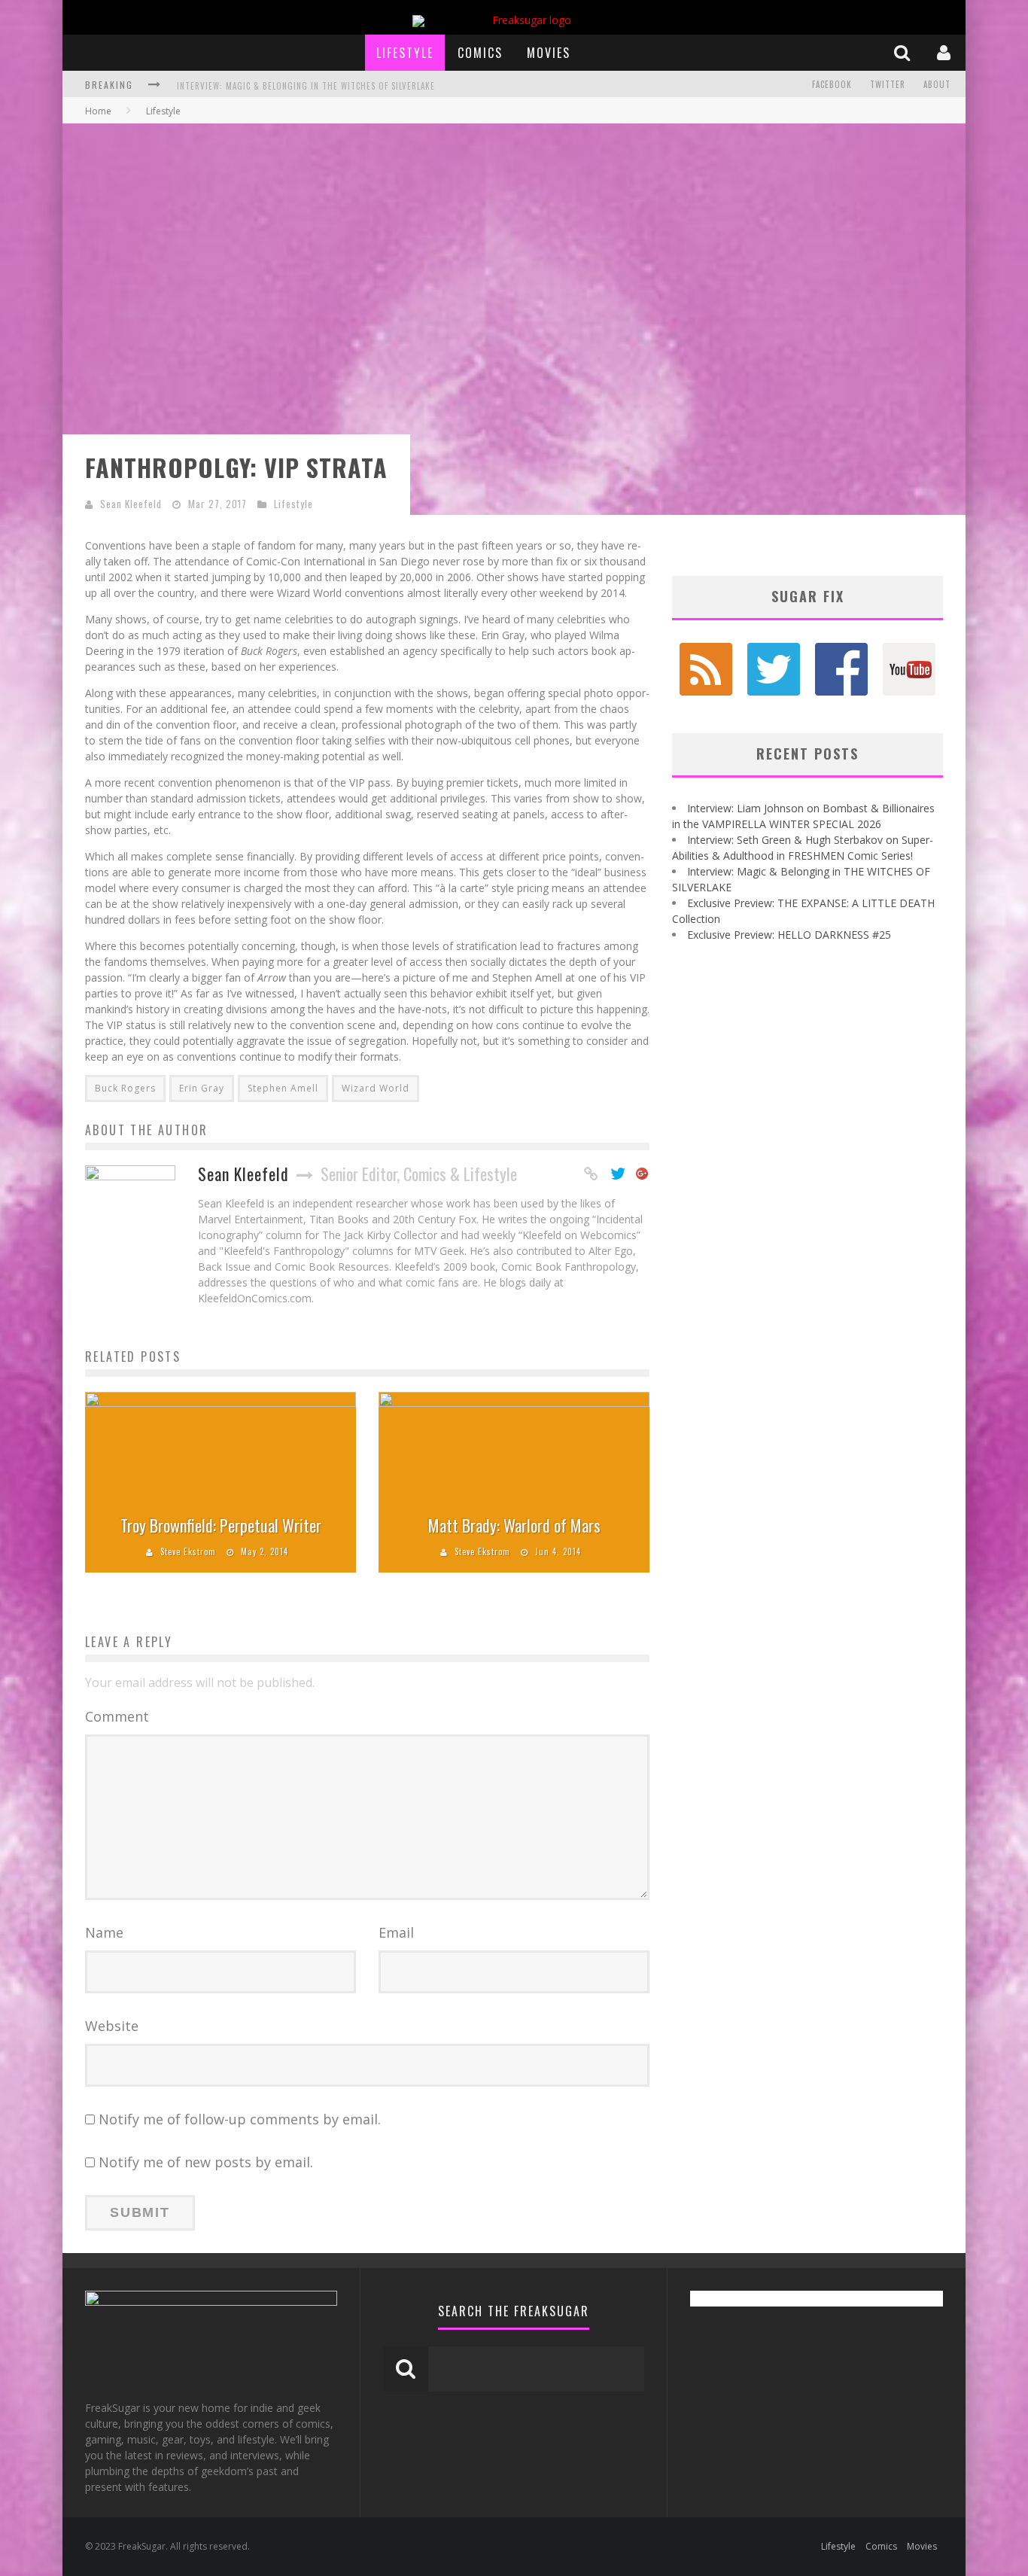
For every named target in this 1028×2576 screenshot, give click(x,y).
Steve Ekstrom (188, 1551)
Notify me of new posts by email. (206, 2162)
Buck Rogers (125, 1088)
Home (98, 111)
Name (104, 1932)
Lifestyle (405, 53)
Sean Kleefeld (131, 504)
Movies (549, 53)
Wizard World (376, 1088)
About (937, 84)
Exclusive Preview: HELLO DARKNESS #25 (789, 935)
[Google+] (643, 1174)
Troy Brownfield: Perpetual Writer (221, 1525)
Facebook (832, 84)
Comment (117, 1716)
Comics (480, 53)
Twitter (888, 84)
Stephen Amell (283, 1088)
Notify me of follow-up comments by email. (240, 2119)
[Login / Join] (946, 52)
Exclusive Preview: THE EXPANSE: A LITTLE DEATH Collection (303, 86)
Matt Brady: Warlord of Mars (514, 1525)
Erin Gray (202, 1088)
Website (112, 2026)
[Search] (904, 52)
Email (396, 1932)
